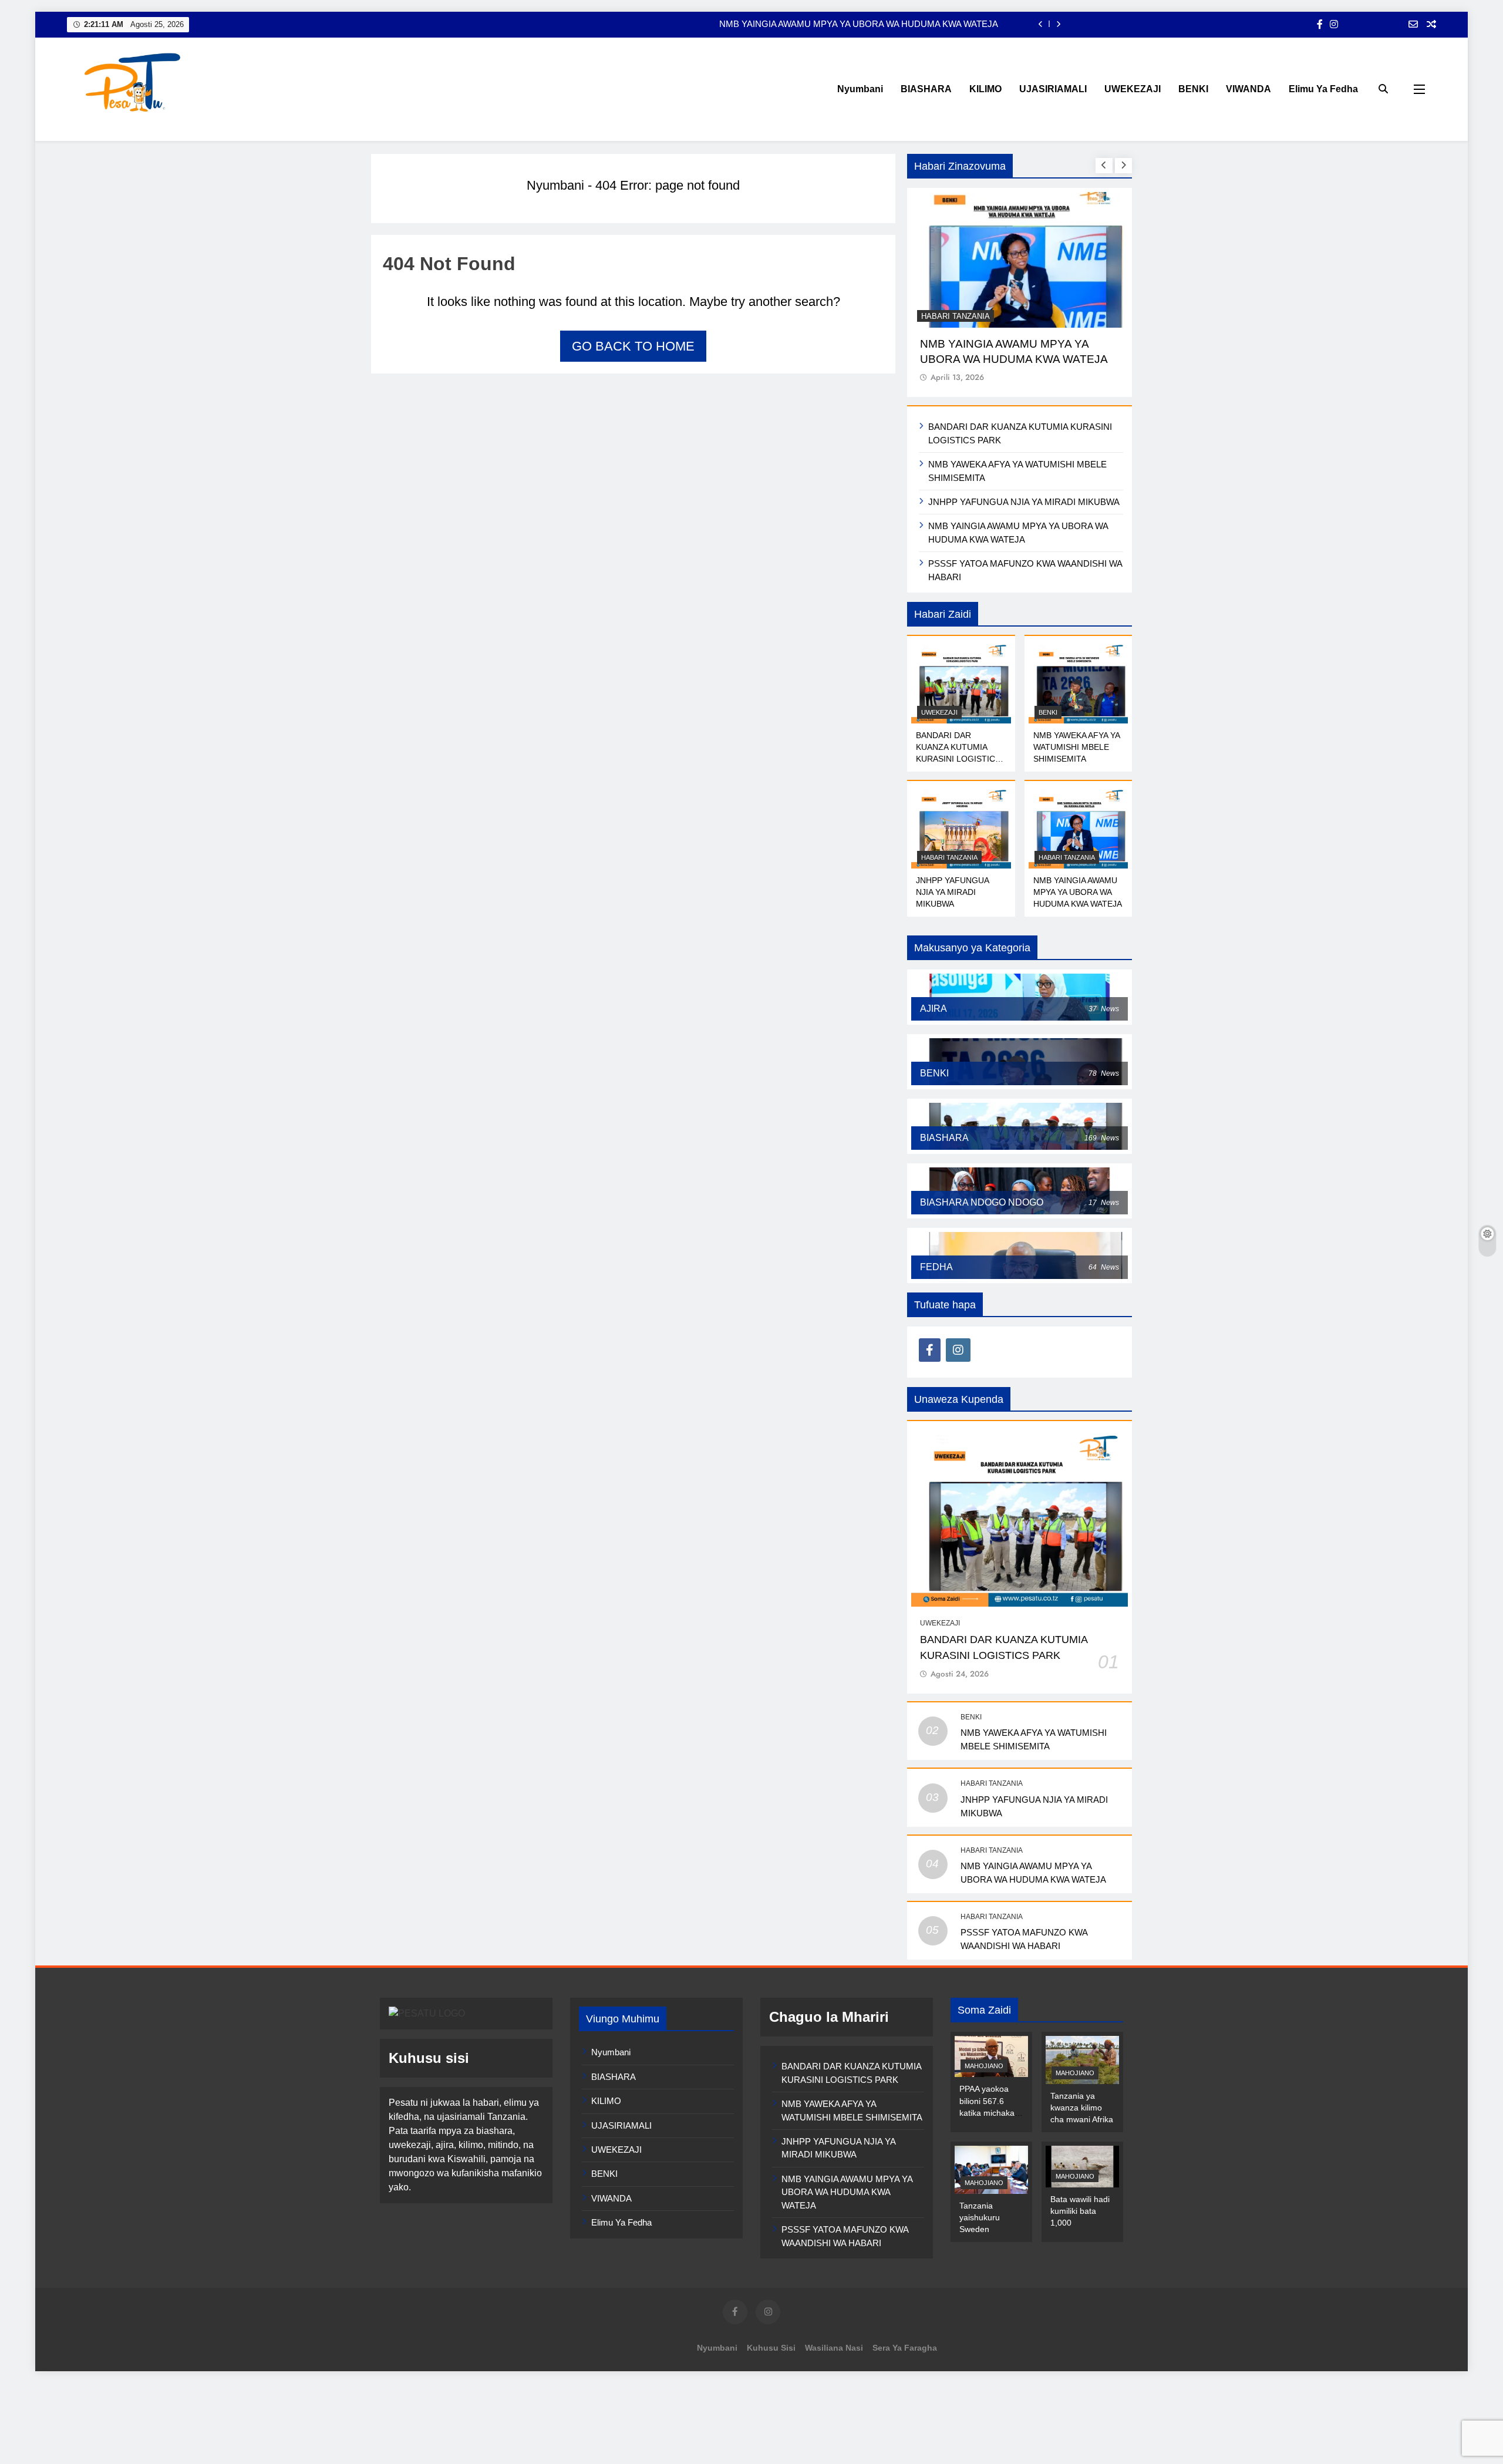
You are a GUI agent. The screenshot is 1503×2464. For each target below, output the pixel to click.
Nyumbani (860, 89)
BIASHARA (926, 89)
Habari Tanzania (954, 316)
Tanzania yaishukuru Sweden (980, 2217)
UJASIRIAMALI (1053, 89)
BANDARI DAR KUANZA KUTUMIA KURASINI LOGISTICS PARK (869, 24)
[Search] (1383, 89)
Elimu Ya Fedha (1323, 89)
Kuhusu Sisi (771, 2348)
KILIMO (985, 89)
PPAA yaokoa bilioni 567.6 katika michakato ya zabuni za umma (990, 2112)
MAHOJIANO (984, 2066)
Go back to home (633, 346)
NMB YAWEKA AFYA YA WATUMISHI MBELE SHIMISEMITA (1077, 747)
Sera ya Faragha (905, 2348)
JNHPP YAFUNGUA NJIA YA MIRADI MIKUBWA (1024, 502)
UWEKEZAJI (1133, 89)
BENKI (1193, 89)
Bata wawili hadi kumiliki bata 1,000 (1080, 2211)
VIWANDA (1248, 89)
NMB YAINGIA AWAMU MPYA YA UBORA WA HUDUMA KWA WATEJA (1078, 892)
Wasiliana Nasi (834, 2348)
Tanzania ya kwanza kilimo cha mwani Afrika (1082, 2108)
